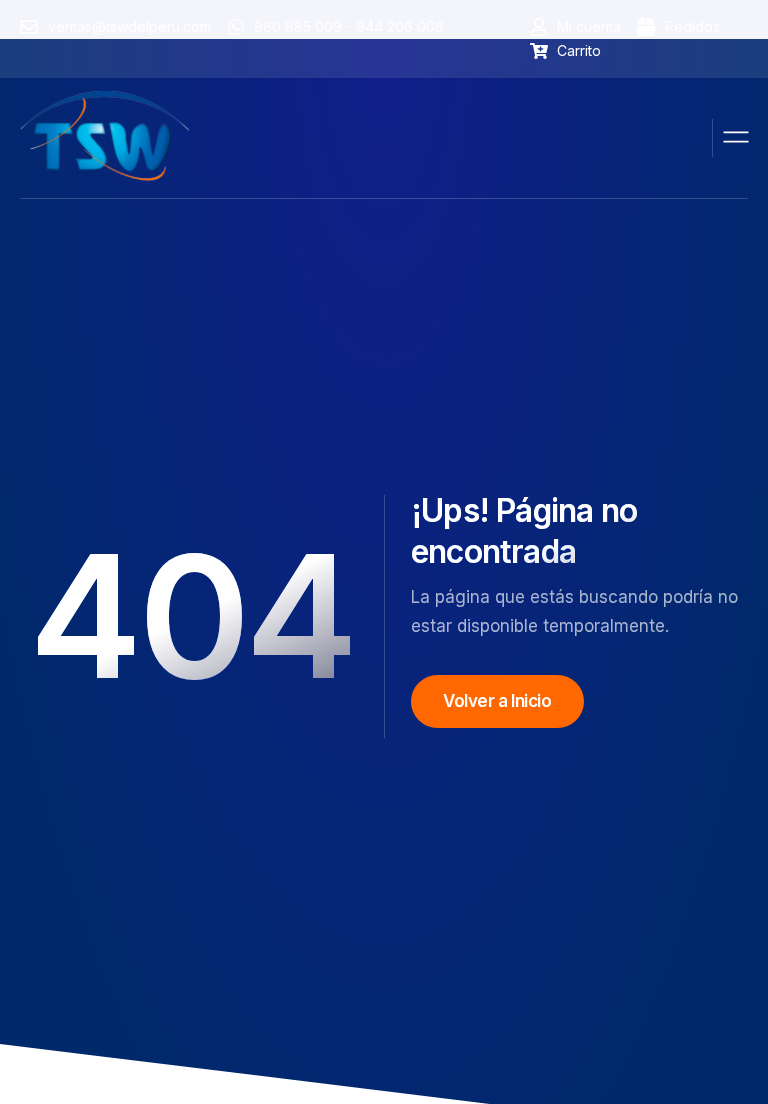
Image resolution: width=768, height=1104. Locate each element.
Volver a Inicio (497, 701)
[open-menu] (737, 138)
